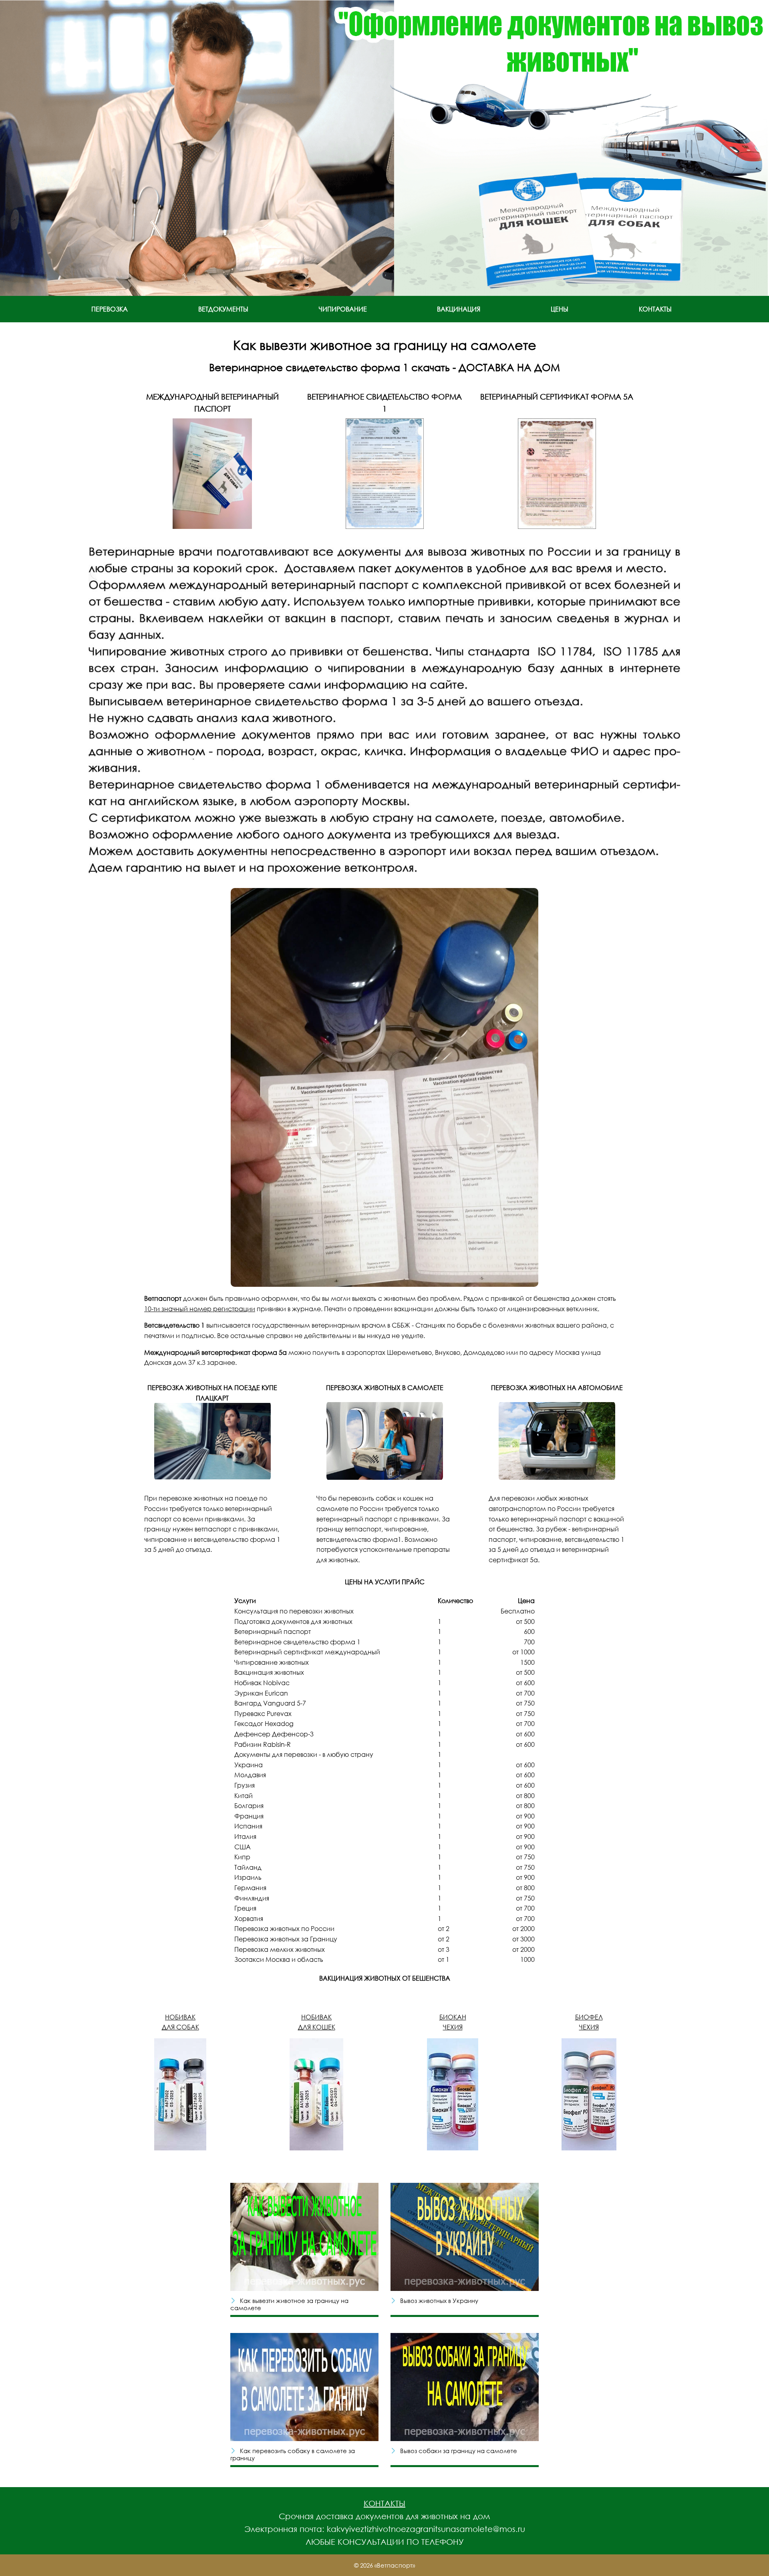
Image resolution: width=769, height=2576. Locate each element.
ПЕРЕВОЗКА (110, 309)
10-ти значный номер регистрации (200, 1309)
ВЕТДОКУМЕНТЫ (223, 309)
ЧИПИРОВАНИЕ (343, 309)
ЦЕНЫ (560, 309)
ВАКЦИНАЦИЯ (459, 309)
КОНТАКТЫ (655, 309)
